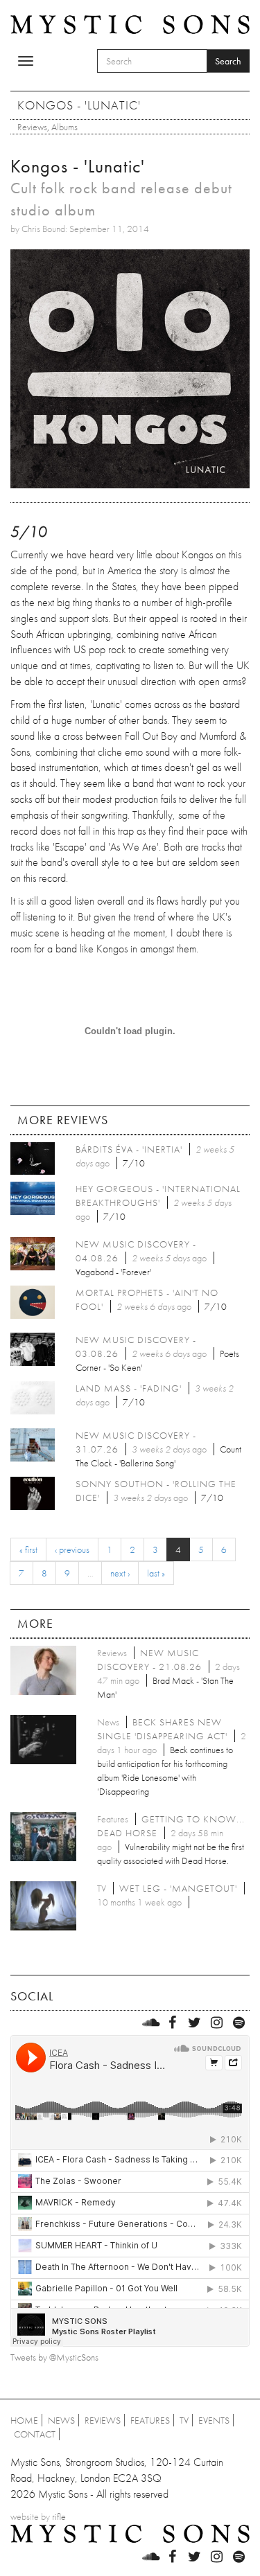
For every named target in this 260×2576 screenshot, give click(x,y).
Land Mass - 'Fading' (129, 1388)
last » (156, 1573)
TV (184, 2420)
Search (228, 61)
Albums (64, 127)
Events (214, 2420)
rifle (59, 2516)
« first (28, 1549)
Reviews (32, 127)
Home (24, 2420)
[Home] (130, 23)
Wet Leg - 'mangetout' (178, 1888)
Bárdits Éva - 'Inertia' (129, 1149)
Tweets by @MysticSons (54, 2357)
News (61, 2420)
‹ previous (72, 1549)
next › (120, 1573)
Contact (35, 2434)
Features (150, 2420)
